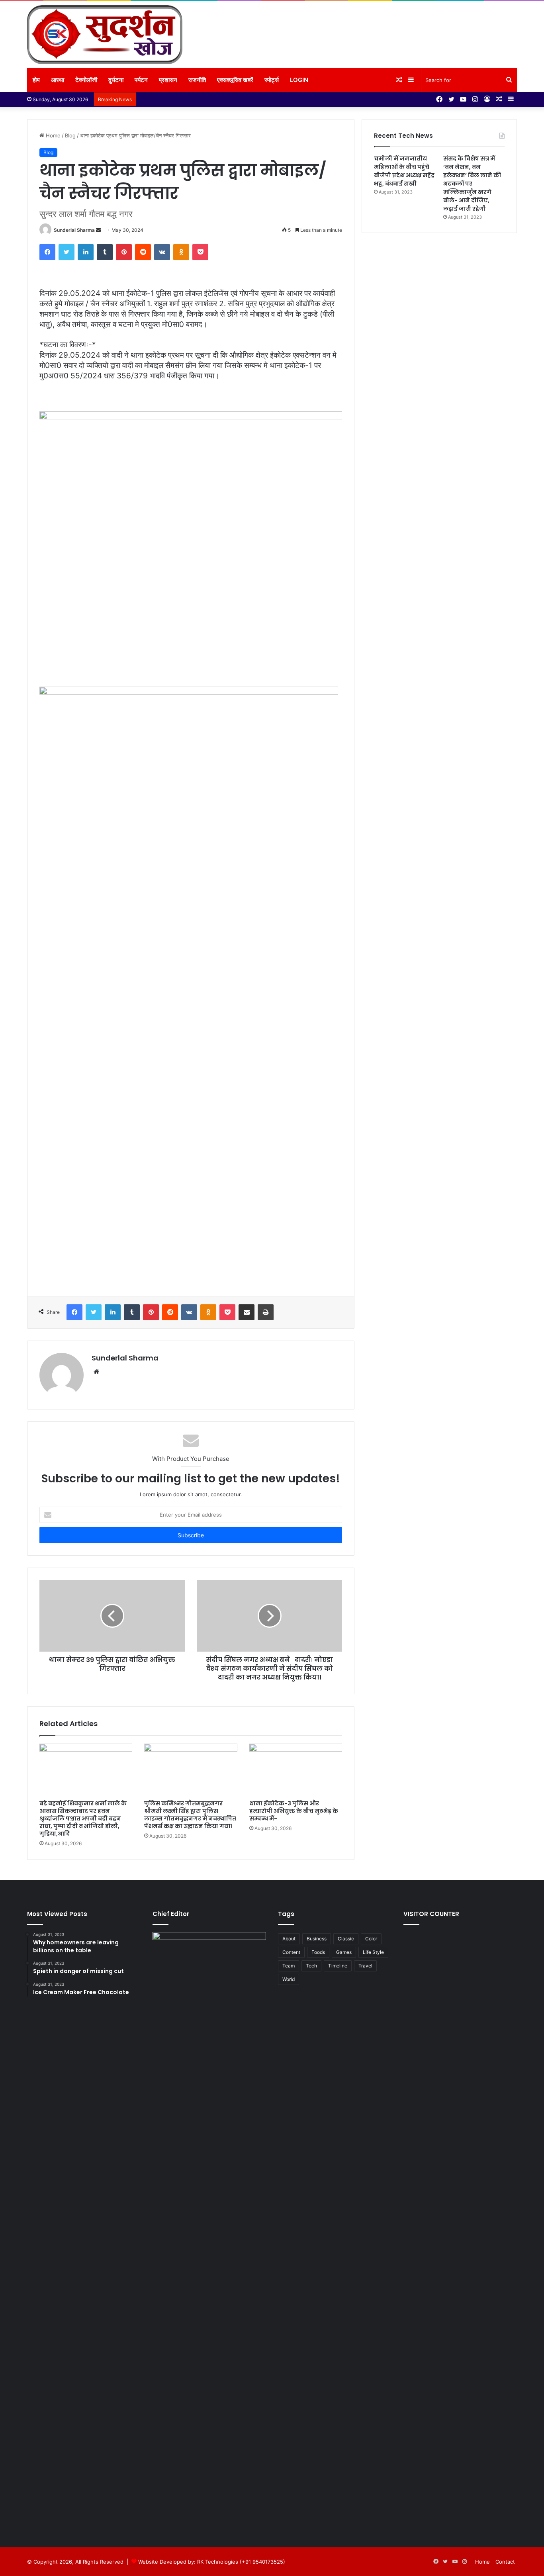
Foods (318, 1952)
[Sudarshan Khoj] (105, 35)
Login (299, 80)
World (289, 1979)
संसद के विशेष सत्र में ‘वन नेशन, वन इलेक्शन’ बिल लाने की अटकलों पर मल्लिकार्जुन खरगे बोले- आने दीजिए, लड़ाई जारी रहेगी (472, 184)
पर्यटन (141, 80)
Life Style (373, 1952)
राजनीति (197, 80)
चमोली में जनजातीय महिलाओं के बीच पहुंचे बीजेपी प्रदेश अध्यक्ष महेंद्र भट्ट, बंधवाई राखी (404, 171)
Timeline (338, 1966)
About (289, 1939)
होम (36, 80)
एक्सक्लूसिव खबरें (235, 80)
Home (52, 135)
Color (371, 1939)
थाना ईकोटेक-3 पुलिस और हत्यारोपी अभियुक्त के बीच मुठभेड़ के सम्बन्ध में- (294, 1811)
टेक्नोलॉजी (86, 80)
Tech (311, 1966)
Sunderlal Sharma (74, 230)
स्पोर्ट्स (272, 80)
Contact (505, 2562)
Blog (70, 135)
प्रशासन (168, 80)
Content (291, 1952)
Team (289, 1966)
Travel (365, 1966)
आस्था (58, 80)
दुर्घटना (116, 80)
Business (317, 1939)
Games (344, 1952)
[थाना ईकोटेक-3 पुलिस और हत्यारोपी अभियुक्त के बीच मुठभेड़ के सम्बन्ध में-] (296, 1770)
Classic (346, 1939)
